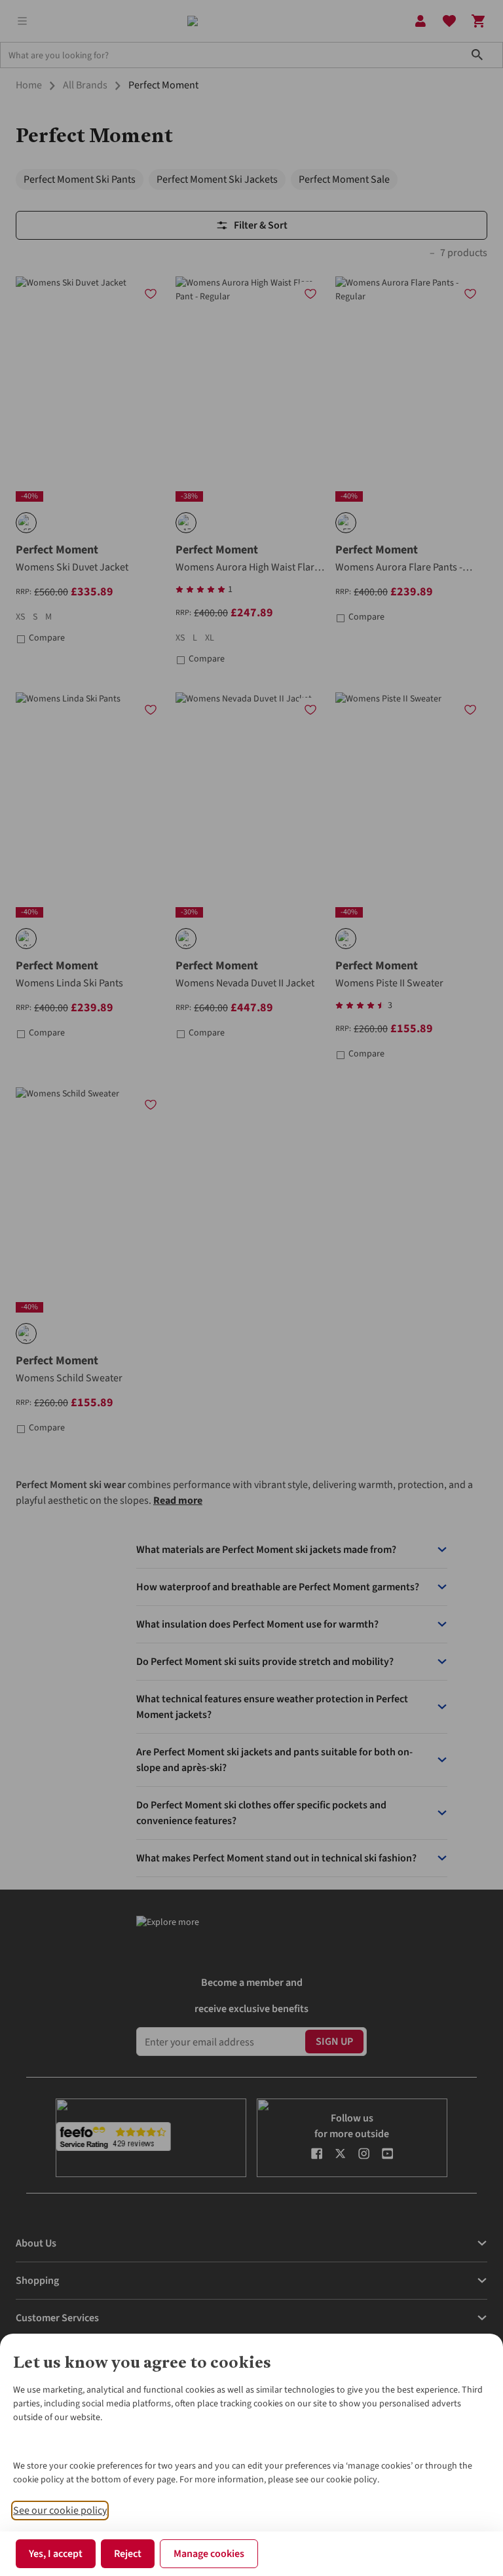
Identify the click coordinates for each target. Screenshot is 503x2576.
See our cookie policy (60, 2511)
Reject (128, 2554)
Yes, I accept (56, 2554)
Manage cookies (209, 2554)
